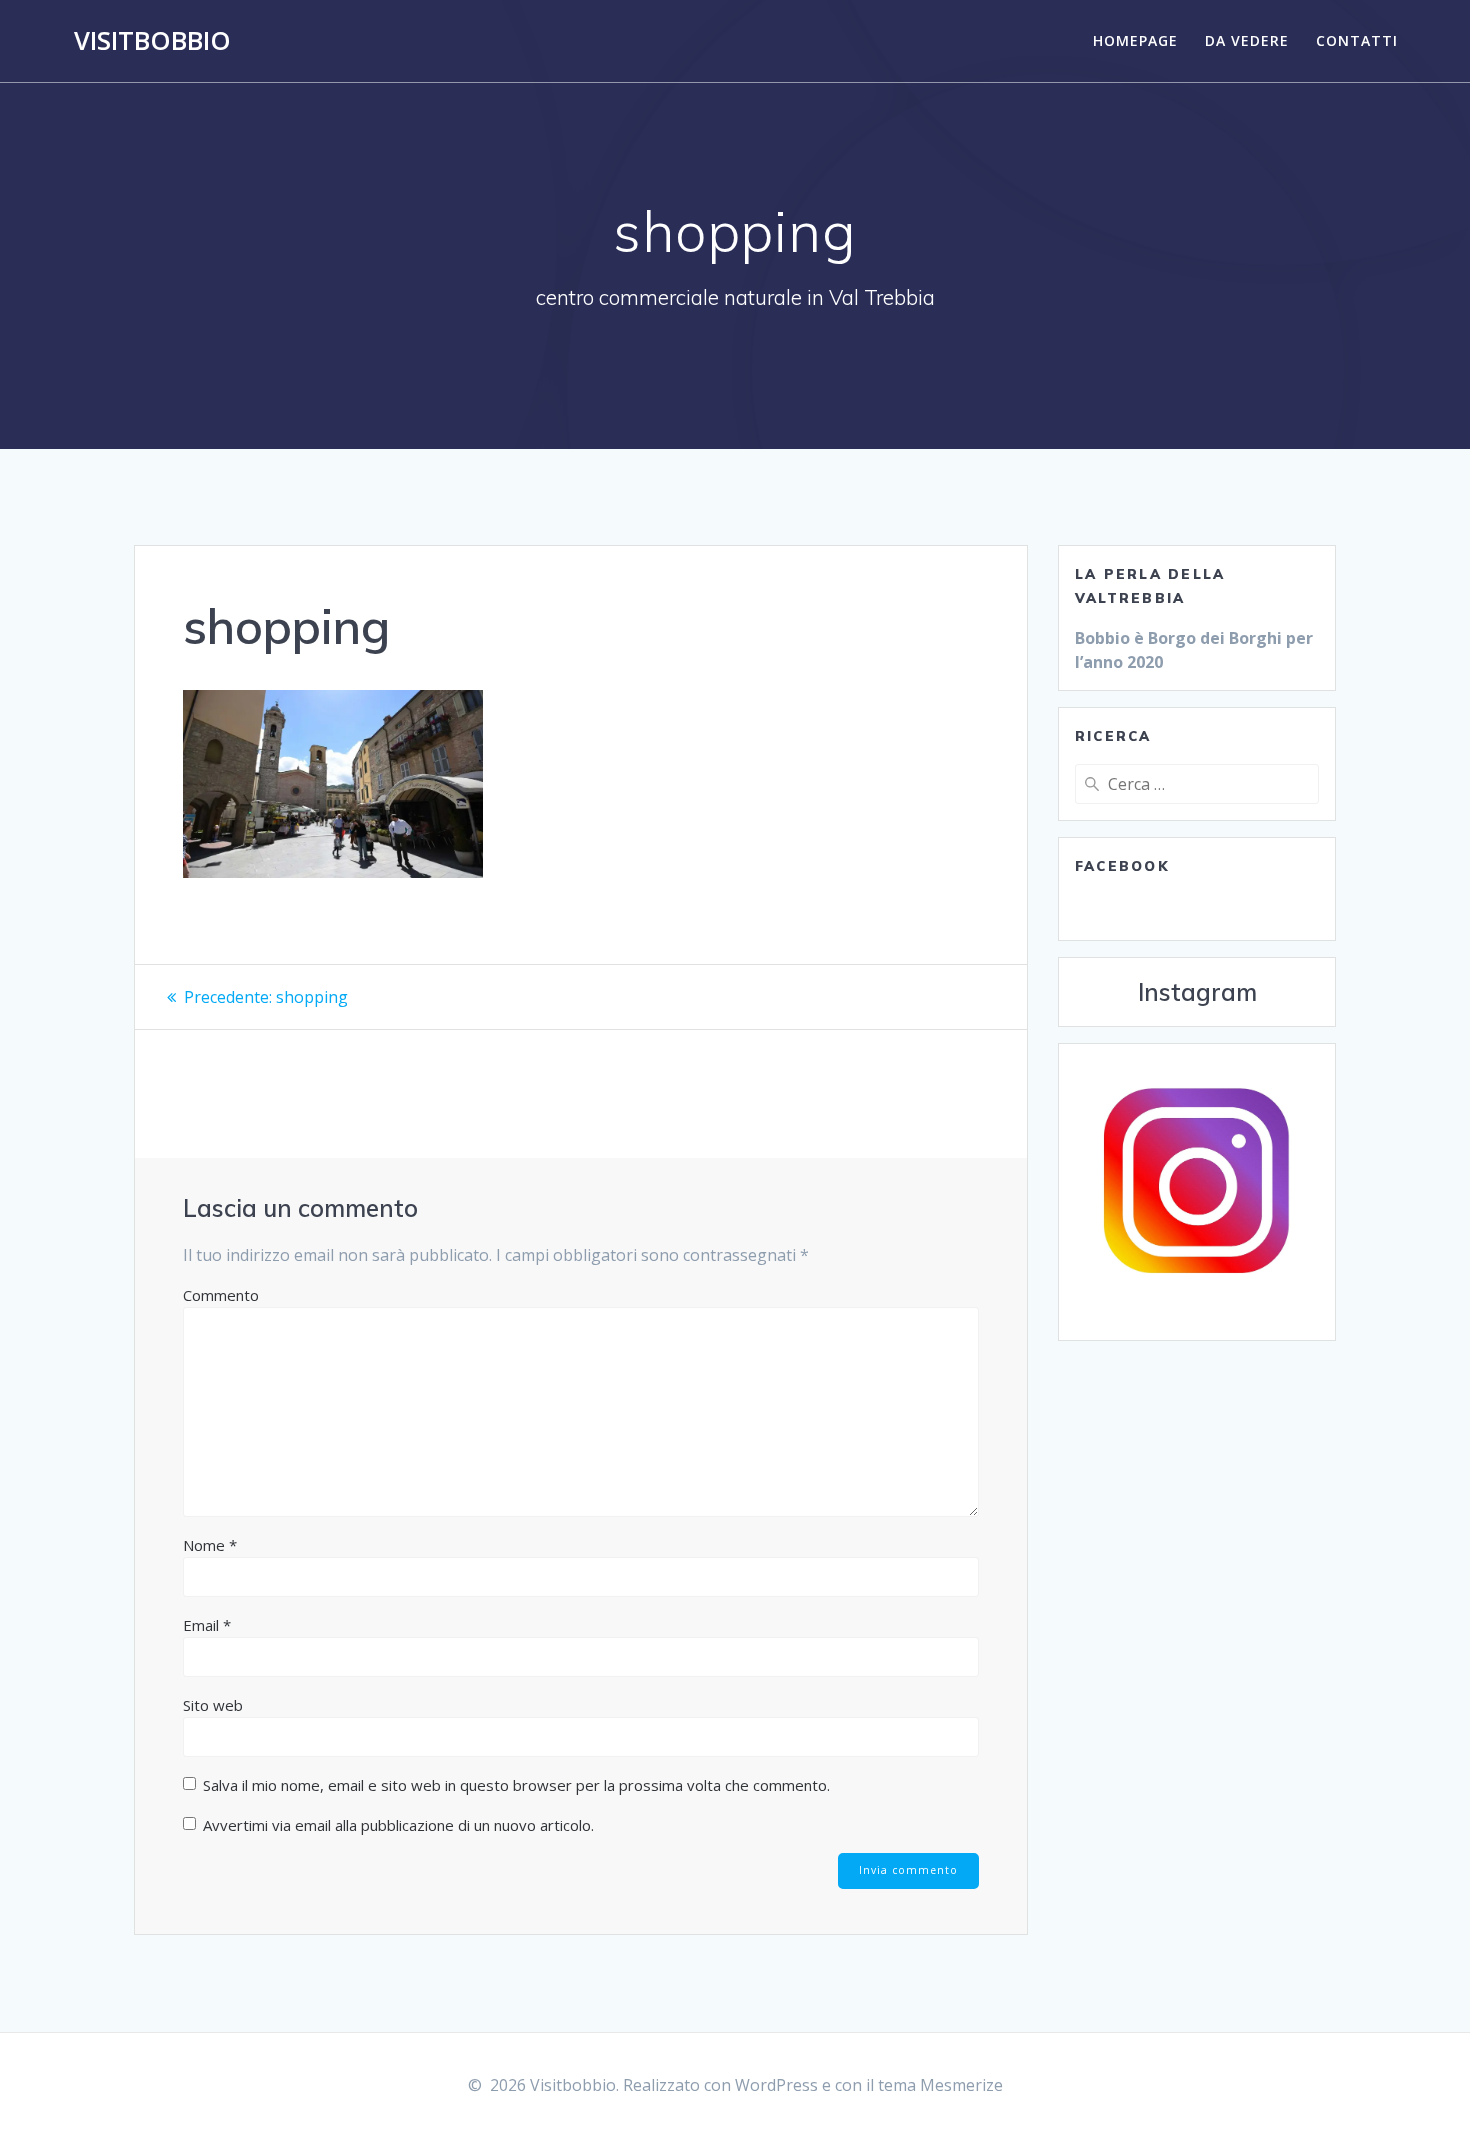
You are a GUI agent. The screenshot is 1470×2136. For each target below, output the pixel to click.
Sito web (213, 1705)
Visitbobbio (152, 41)
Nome (210, 1545)
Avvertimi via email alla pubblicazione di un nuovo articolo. (398, 1825)
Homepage (1135, 40)
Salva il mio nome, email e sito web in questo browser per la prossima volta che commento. (516, 1785)
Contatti (1357, 40)
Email (207, 1625)
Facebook (1122, 866)
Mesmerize (961, 2085)
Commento (221, 1295)
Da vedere (1247, 40)
